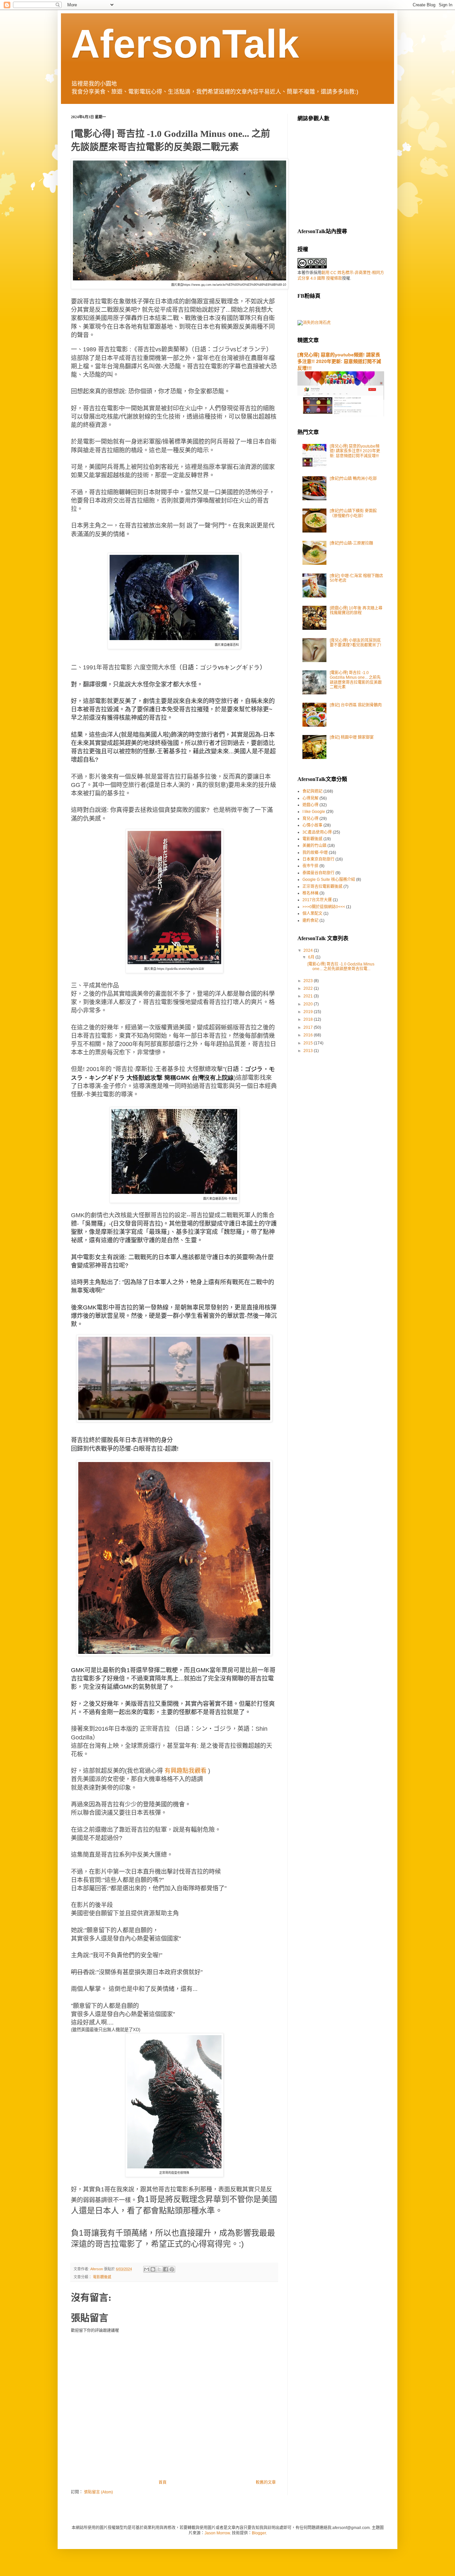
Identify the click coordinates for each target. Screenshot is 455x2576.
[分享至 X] (159, 2269)
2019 (309, 1012)
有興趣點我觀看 (186, 1771)
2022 (309, 988)
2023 (309, 981)
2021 (309, 996)
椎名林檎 (310, 893)
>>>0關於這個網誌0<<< (324, 907)
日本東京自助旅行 (318, 859)
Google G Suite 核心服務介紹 (329, 880)
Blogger (259, 2533)
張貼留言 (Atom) (98, 2492)
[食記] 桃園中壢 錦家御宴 (352, 737)
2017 (309, 1027)
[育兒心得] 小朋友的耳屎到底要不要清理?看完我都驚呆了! (355, 643)
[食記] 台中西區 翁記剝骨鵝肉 (356, 705)
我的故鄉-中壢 (315, 853)
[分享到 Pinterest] (172, 2269)
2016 (309, 1035)
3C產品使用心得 (317, 832)
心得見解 (310, 798)
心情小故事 (312, 825)
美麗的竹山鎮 (314, 846)
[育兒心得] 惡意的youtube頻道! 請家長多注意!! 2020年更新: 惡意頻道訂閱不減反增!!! (339, 361)
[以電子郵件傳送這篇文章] (147, 2269)
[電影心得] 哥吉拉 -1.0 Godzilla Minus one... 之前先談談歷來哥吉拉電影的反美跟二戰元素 (356, 680)
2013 (309, 1051)
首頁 (163, 2482)
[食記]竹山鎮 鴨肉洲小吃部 (353, 479)
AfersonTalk (185, 44)
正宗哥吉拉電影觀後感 (322, 887)
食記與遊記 (312, 791)
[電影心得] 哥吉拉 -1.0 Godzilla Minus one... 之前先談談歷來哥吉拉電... (341, 966)
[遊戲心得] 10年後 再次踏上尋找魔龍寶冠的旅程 (356, 610)
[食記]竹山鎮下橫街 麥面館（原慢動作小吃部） (353, 513)
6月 (312, 957)
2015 (309, 1043)
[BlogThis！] (153, 2269)
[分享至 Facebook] (166, 2269)
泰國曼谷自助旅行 (318, 873)
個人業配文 (312, 914)
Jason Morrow (217, 2533)
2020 (309, 1004)
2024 (309, 950)
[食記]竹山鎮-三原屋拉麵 (351, 543)
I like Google (314, 812)
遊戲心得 (310, 805)
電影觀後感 (102, 2277)
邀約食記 (310, 920)
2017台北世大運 (317, 900)
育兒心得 (310, 819)
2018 (309, 1019)
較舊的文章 (266, 2482)
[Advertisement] (347, 174)
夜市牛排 (310, 866)
